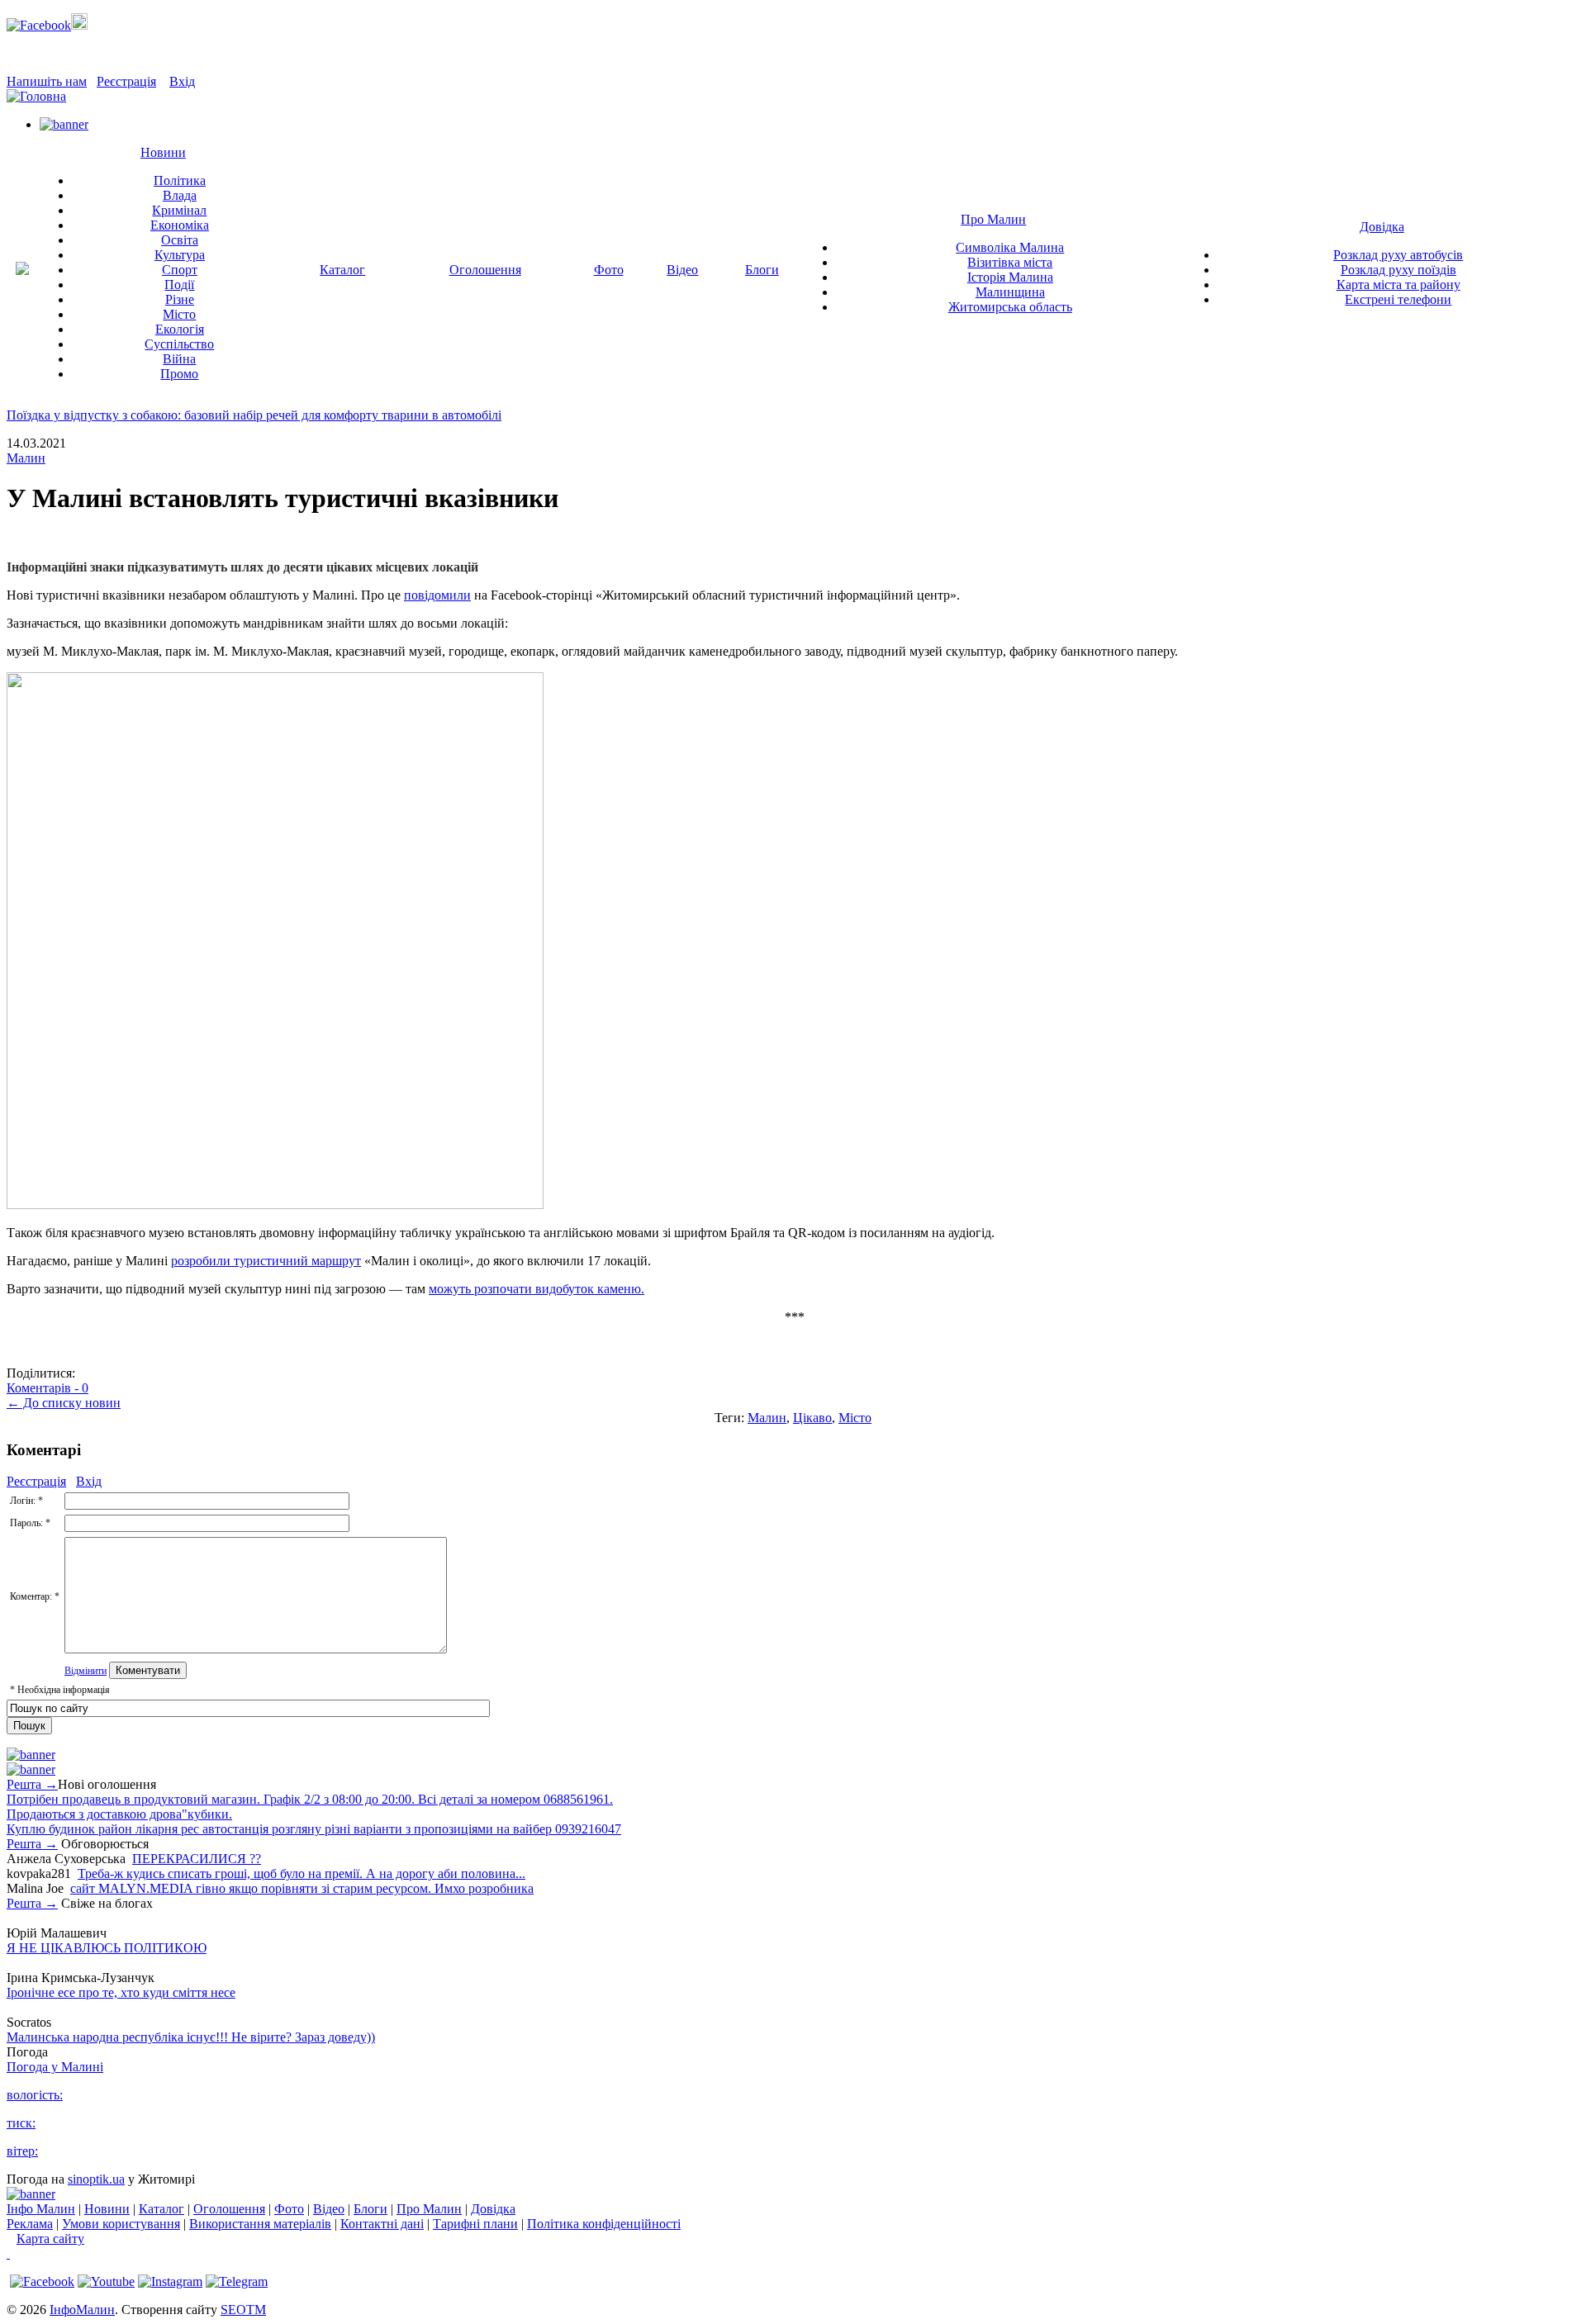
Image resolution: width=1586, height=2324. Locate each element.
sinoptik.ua (96, 2179)
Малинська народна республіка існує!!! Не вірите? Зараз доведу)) (191, 2037)
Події (179, 285)
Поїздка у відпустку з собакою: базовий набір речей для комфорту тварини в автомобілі (254, 415)
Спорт (180, 270)
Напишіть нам (47, 81)
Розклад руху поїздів (1398, 270)
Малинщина (1010, 292)
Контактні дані (382, 2224)
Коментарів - (47, 1388)
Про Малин (993, 219)
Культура (180, 255)
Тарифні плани (475, 2224)
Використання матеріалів (260, 2224)
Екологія (180, 329)
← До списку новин (64, 1403)
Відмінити (85, 1671)
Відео (682, 270)
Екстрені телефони (1398, 299)
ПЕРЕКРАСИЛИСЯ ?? (197, 1859)
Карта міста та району (1398, 285)
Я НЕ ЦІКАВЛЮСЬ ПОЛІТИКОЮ (107, 1948)
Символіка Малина (1010, 247)
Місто (179, 314)
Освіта (180, 240)
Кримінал (179, 210)
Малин (26, 458)
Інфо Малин (41, 2209)
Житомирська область (1010, 307)
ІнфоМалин (82, 2310)
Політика (180, 180)
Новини (163, 152)
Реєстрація (126, 81)
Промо (179, 374)
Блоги (762, 270)
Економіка (180, 225)
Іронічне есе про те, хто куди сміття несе (121, 1992)
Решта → (32, 1784)
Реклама (30, 2224)
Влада (180, 195)
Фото (609, 270)
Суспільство (179, 344)
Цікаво (812, 1418)
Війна (179, 359)
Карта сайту (50, 2239)
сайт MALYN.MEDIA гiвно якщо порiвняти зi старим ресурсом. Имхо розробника (302, 1888)
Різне (180, 299)
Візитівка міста (1010, 262)
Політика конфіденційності (604, 2224)
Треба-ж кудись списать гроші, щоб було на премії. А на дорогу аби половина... (302, 1873)
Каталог (342, 270)
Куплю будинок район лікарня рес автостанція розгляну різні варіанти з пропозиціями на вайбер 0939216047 (314, 1829)
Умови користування (121, 2224)
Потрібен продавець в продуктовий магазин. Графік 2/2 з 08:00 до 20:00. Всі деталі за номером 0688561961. (310, 1799)
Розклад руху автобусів (1398, 255)
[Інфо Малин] (22, 270)
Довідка (1382, 227)
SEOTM (243, 2310)
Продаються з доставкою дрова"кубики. (119, 1814)
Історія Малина (1010, 277)
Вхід (182, 81)
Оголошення (485, 270)
